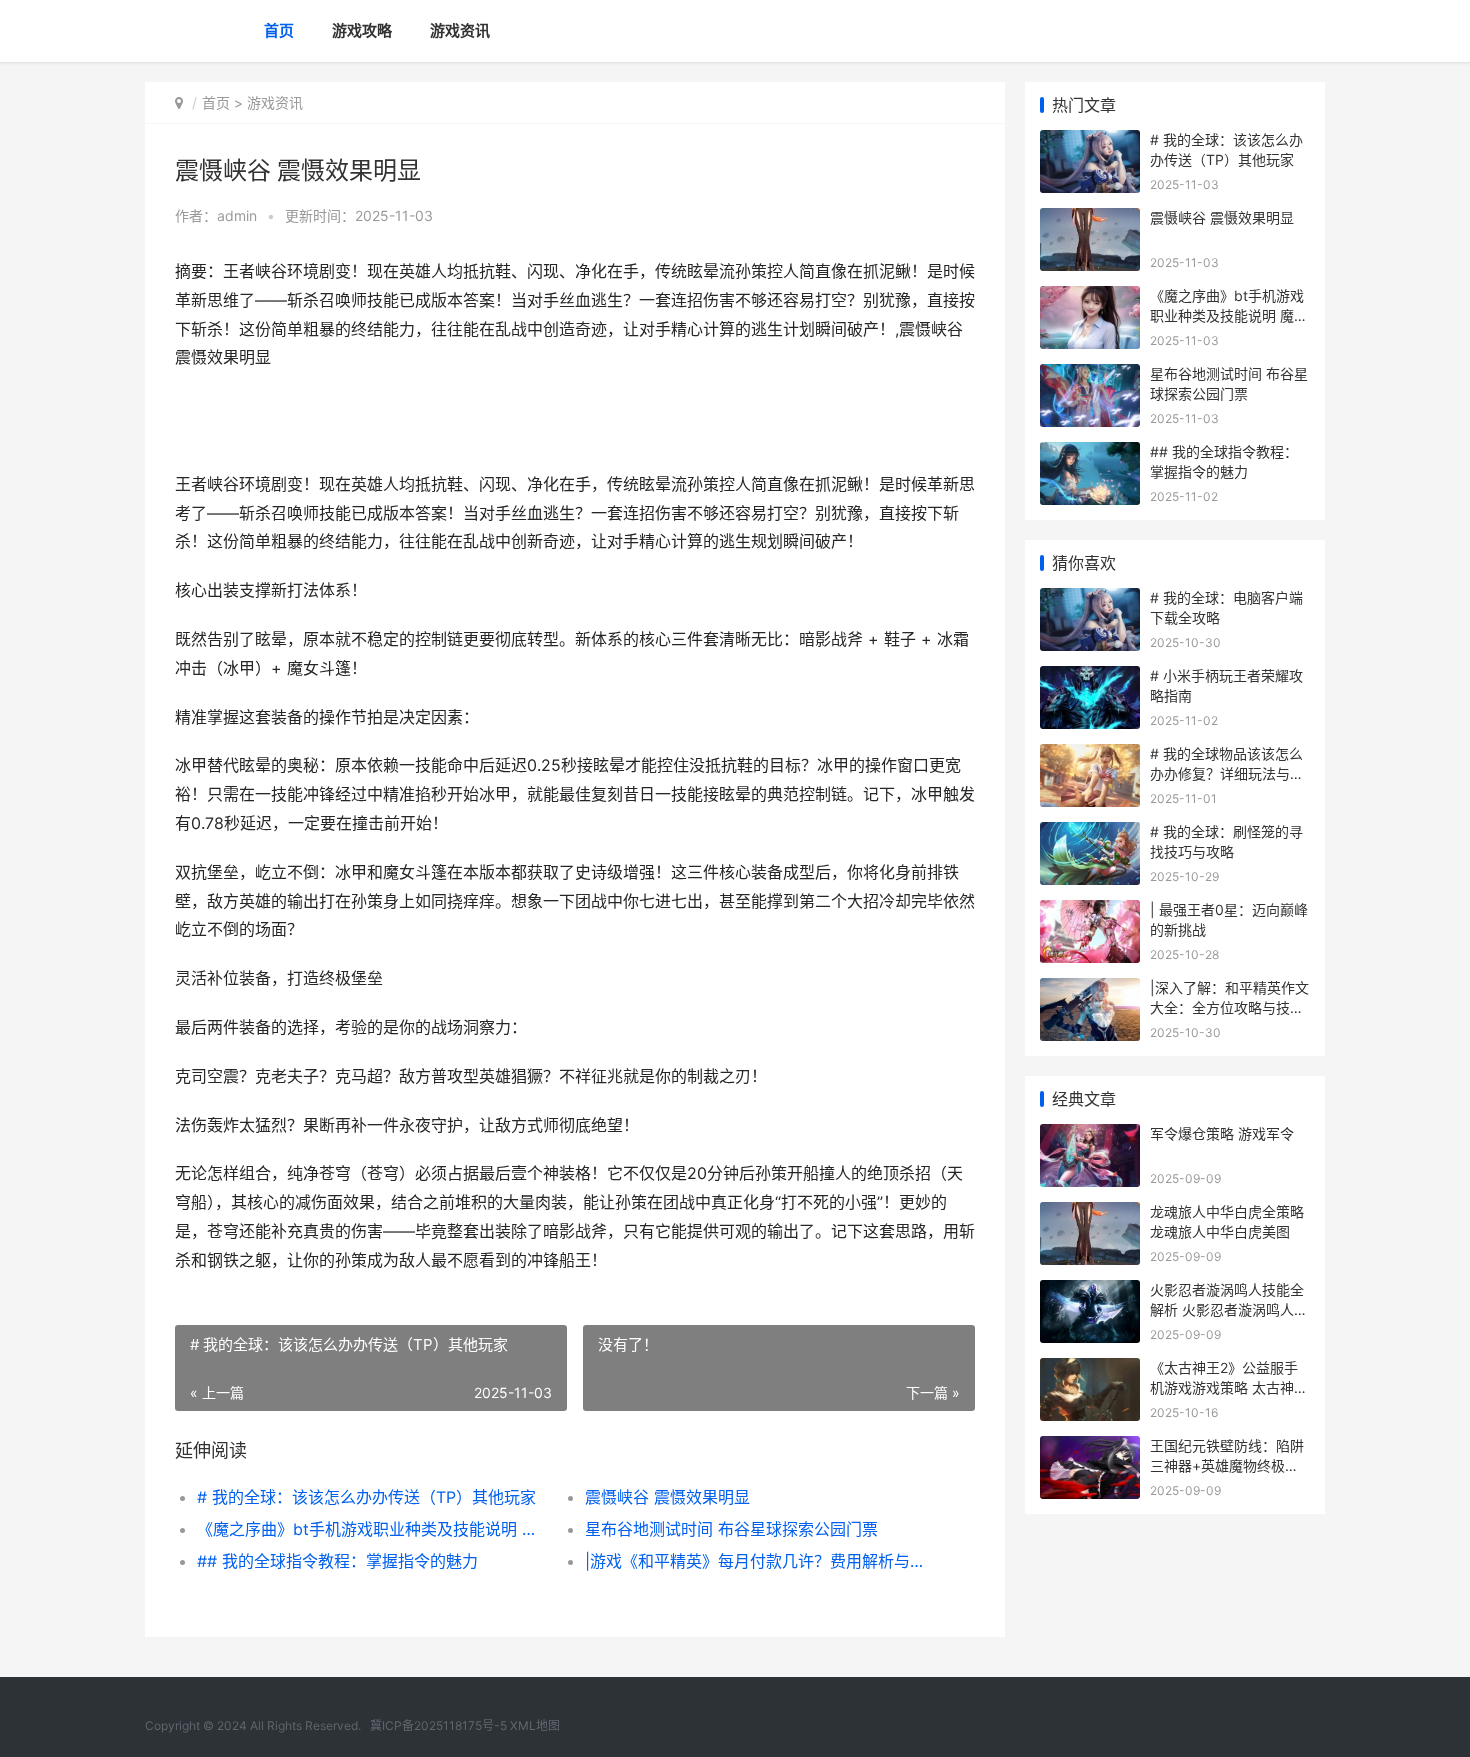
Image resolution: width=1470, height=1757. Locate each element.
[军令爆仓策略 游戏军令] (1090, 1136)
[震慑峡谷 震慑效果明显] (1090, 220)
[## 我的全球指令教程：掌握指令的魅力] (1090, 454)
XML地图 (535, 1725)
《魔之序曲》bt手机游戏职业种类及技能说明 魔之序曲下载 (371, 1529)
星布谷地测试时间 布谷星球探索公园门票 (731, 1529)
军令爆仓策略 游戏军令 (1222, 1133)
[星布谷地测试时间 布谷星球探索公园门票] (1090, 376)
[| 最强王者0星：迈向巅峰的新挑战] (1090, 912)
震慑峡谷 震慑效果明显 (667, 1497)
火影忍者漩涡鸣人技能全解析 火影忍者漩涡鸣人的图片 (1229, 1309)
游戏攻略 (362, 30)
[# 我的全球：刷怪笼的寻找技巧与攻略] (1090, 834)
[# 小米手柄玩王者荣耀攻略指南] (1090, 678)
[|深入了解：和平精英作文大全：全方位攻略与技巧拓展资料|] (1090, 990)
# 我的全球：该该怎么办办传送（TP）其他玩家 (366, 1497)
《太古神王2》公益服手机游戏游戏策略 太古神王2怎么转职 (1229, 1387)
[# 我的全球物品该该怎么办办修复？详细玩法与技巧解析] (1090, 756)
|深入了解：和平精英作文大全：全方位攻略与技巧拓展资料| (1229, 1007)
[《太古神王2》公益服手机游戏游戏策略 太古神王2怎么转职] (1090, 1370)
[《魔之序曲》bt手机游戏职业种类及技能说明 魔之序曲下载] (1090, 298)
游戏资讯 (460, 30)
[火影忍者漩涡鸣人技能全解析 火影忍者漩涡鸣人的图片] (1090, 1292)
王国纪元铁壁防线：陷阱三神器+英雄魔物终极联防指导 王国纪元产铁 (1227, 1465)
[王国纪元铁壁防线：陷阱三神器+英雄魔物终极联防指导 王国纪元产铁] (1090, 1448)
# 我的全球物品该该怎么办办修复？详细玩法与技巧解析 (1227, 773)
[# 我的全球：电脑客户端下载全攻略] (1090, 600)
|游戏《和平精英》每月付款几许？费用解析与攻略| (759, 1561)
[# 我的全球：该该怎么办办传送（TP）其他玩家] (1090, 142)
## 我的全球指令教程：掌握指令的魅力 (337, 1561)
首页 (279, 30)
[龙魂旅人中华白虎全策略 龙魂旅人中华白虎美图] (1090, 1214)
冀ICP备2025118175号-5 (438, 1725)
